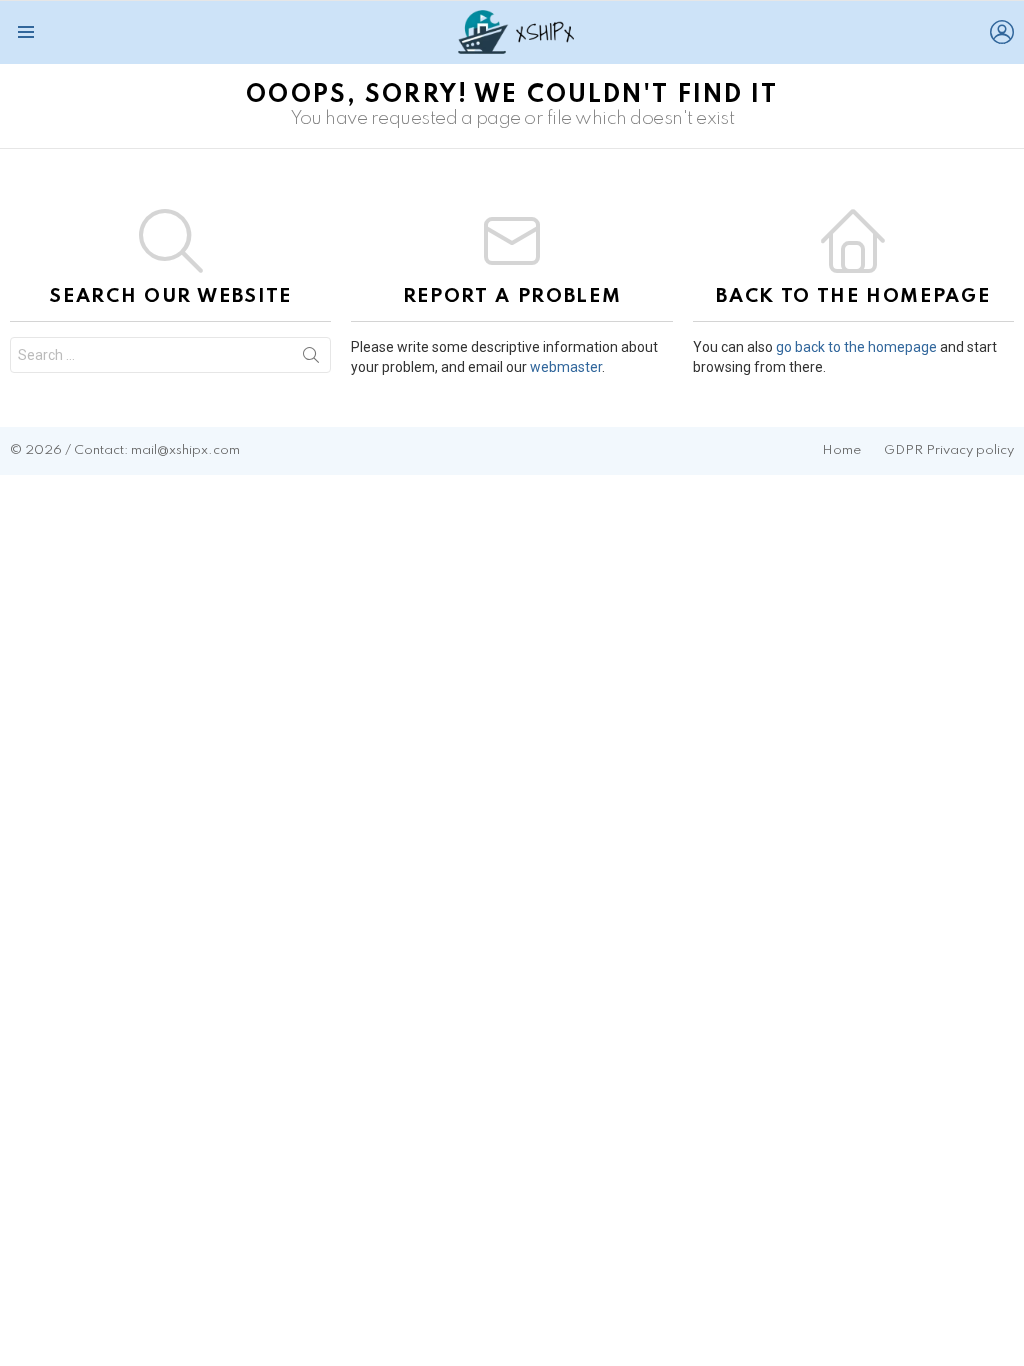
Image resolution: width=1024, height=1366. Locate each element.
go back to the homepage (856, 347)
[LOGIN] (1002, 32)
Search (311, 359)
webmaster (566, 367)
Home (841, 450)
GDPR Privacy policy (949, 450)
